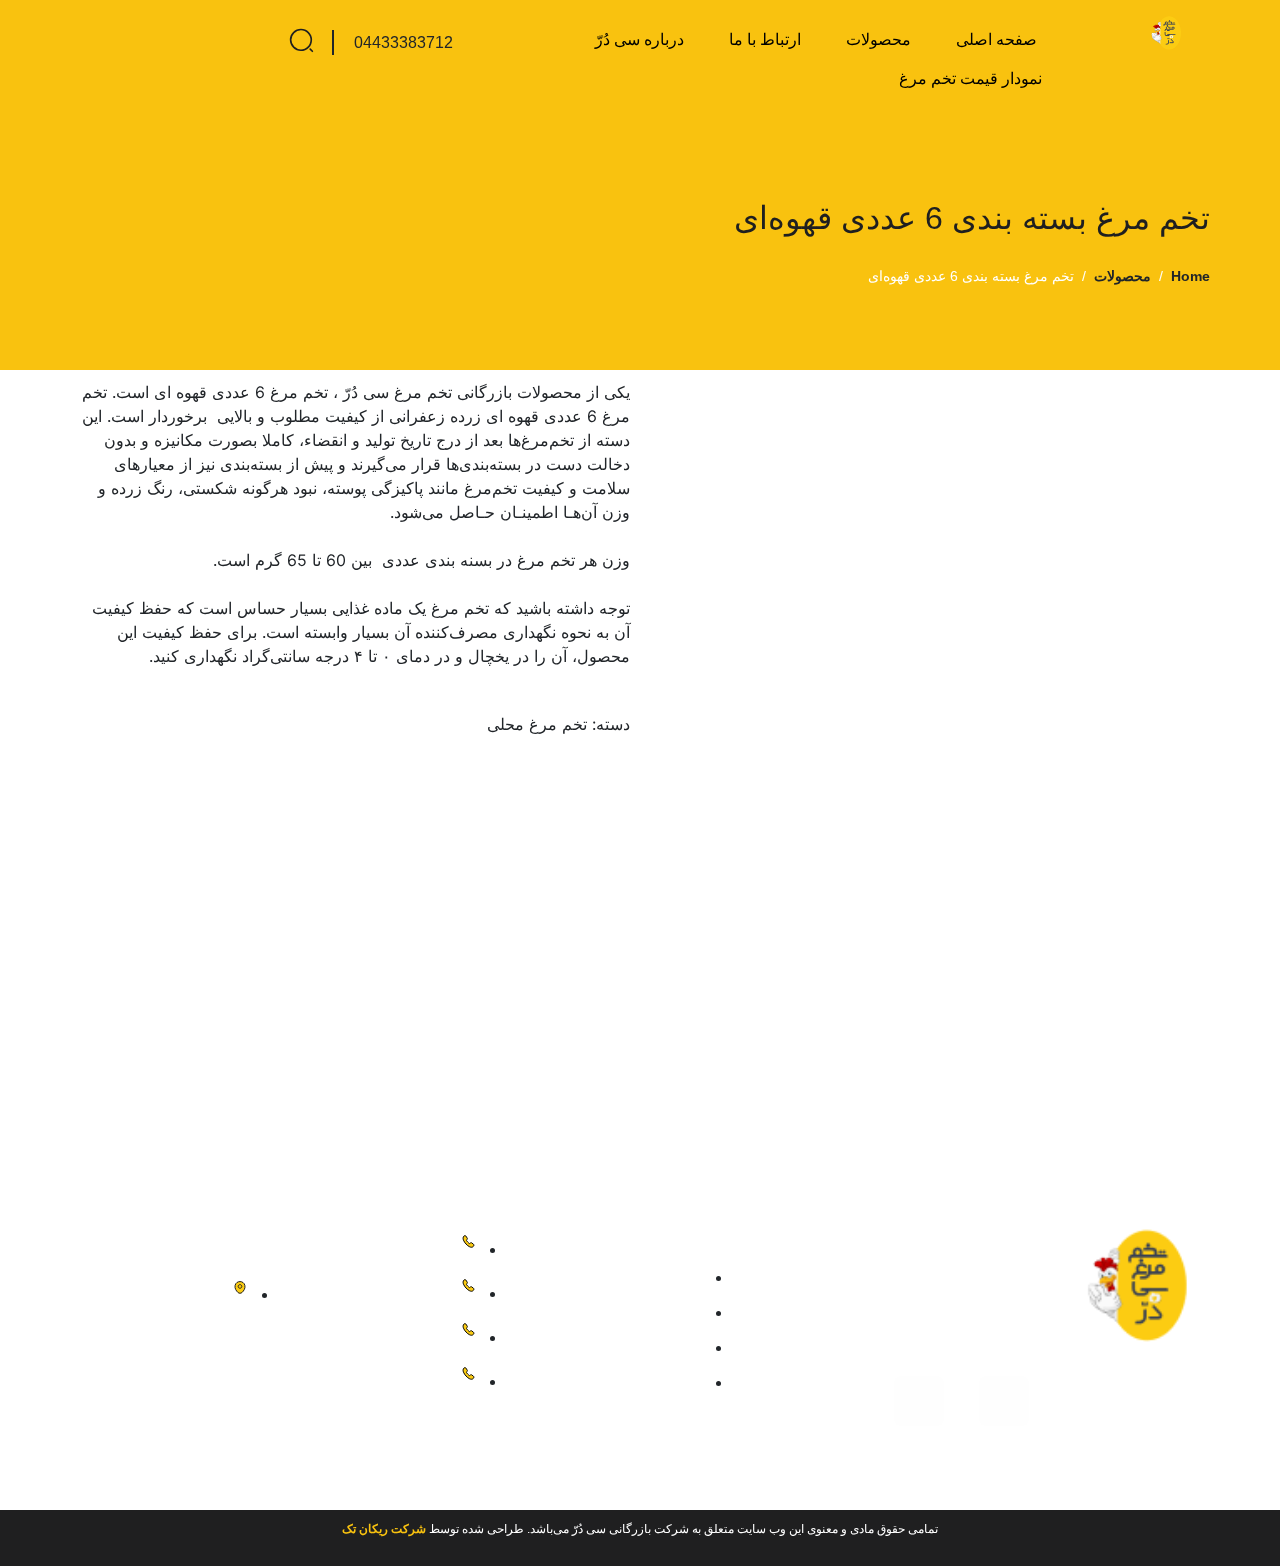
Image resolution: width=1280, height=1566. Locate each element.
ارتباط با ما (765, 39)
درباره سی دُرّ (639, 39)
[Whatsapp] (919, 1401)
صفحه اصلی (996, 39)
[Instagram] (1004, 1401)
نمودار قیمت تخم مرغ (970, 78)
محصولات (878, 39)
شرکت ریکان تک (384, 1529)
